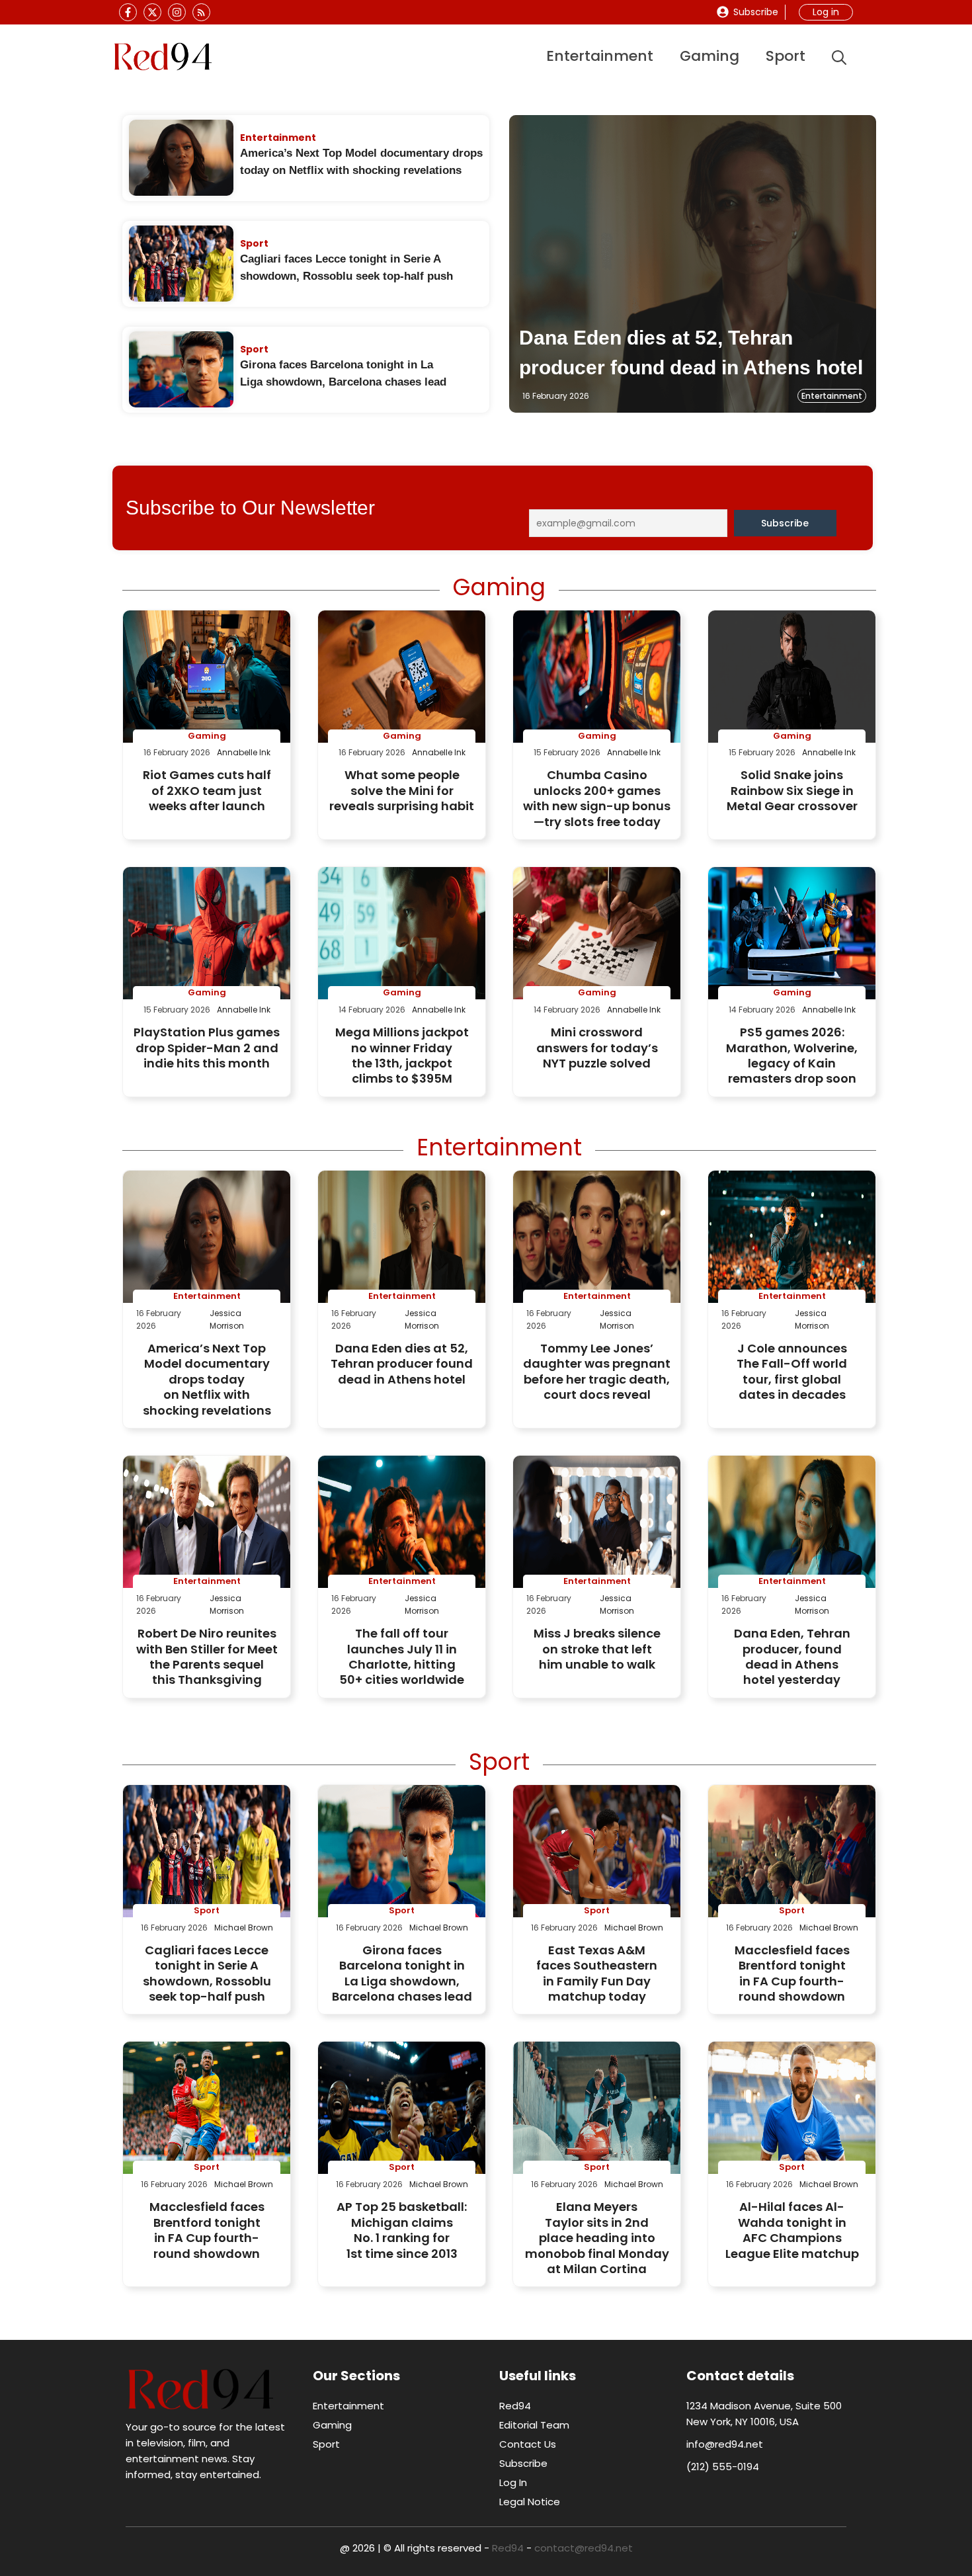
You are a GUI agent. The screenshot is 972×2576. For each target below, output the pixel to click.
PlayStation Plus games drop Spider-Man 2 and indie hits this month (207, 1048)
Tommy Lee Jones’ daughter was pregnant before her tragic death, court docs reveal (597, 1371)
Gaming (709, 56)
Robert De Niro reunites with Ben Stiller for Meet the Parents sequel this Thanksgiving (207, 1656)
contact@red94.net (584, 2548)
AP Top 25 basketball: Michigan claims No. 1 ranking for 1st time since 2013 (402, 2230)
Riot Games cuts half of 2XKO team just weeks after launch (207, 790)
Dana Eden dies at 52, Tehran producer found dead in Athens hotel (402, 1364)
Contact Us (528, 2444)
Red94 (515, 2406)
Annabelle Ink (244, 752)
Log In (513, 2482)
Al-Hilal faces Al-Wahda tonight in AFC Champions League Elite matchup (792, 2230)
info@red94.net (725, 2444)
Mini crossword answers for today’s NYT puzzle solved (597, 1048)
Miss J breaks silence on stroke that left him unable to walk (597, 1649)
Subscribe (756, 12)
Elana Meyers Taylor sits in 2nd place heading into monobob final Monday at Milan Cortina (597, 2238)
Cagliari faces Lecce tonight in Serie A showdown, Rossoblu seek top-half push (207, 1973)
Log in (826, 12)
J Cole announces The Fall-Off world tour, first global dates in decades (792, 1371)
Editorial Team (534, 2425)
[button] (839, 57)
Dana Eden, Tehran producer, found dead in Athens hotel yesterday (792, 1656)
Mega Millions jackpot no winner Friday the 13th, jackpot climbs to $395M (402, 1055)
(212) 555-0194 (723, 2467)
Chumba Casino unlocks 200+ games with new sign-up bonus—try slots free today (597, 798)
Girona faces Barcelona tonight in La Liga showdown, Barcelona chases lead (402, 1973)
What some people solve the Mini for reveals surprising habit (402, 790)
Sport (786, 56)
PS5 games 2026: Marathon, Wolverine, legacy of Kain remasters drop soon (792, 1055)
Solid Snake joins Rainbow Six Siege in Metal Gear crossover (792, 790)
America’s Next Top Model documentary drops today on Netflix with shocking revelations (207, 1379)
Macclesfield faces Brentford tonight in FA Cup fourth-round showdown (792, 1973)
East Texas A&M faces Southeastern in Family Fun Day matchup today (597, 1973)
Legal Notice (530, 2502)
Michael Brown (244, 1928)
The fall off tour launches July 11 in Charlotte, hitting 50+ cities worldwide (402, 1656)
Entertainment (600, 56)
